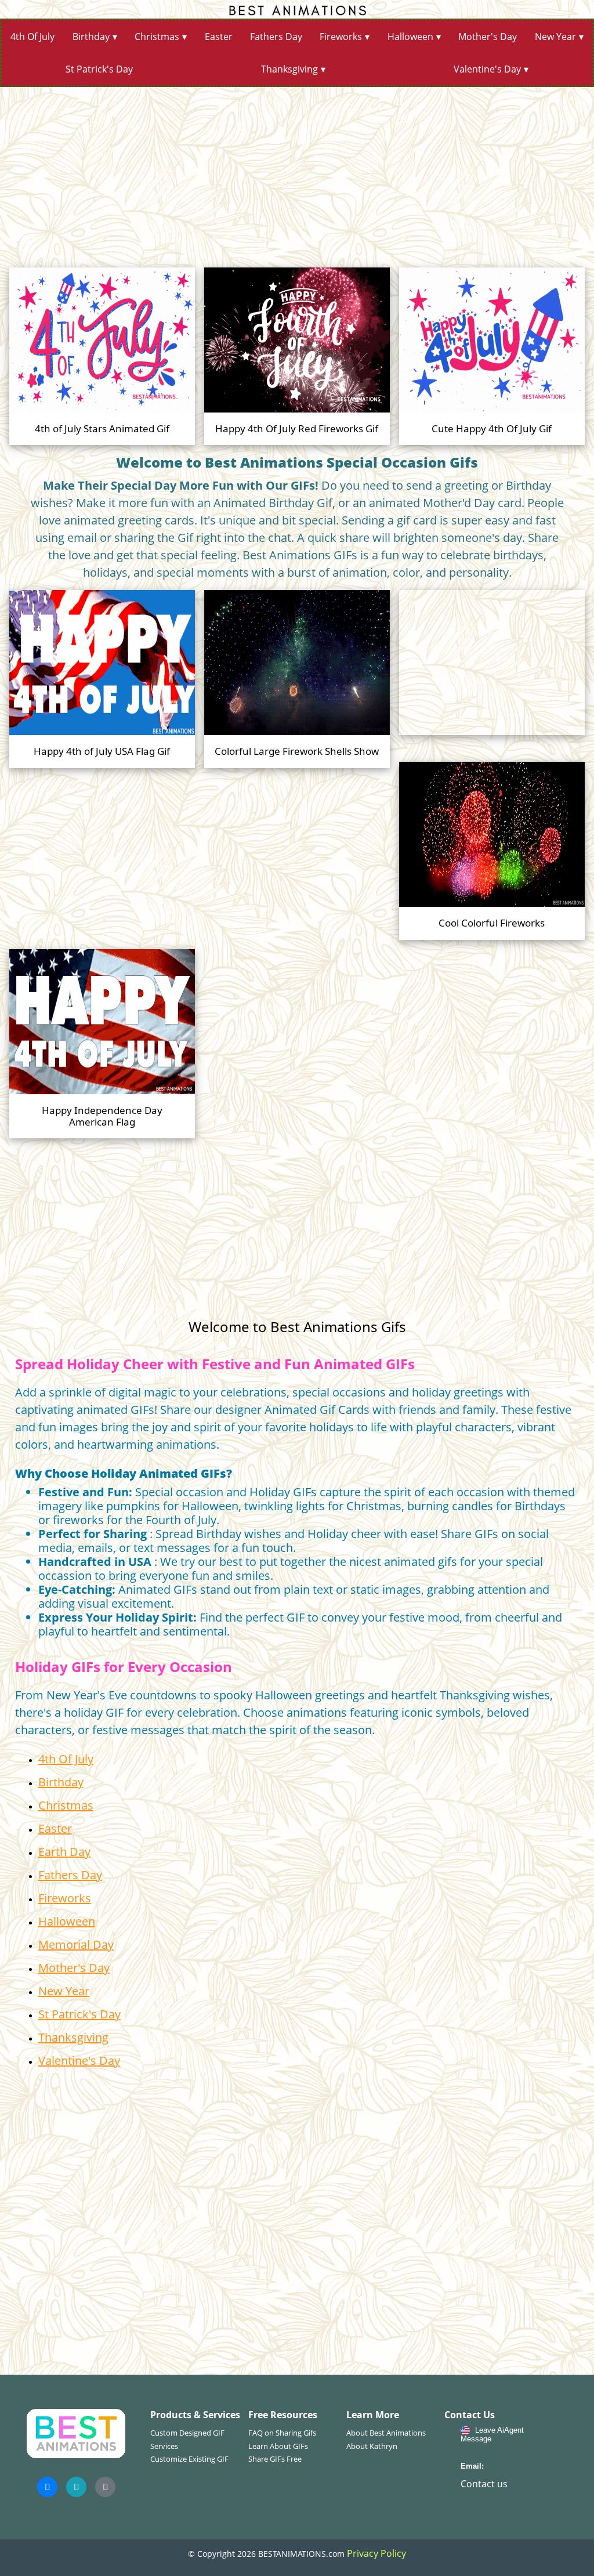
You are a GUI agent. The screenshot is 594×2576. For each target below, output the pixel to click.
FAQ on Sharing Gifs (282, 2433)
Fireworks (341, 37)
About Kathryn (372, 2446)
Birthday (91, 37)
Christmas (157, 37)
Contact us (484, 2484)
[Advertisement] (297, 173)
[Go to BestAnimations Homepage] (297, 9)
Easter (219, 37)
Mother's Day (488, 37)
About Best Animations (386, 2433)
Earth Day (64, 1852)
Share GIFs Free (275, 2459)
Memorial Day (76, 1944)
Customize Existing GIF (189, 2459)
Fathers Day (276, 37)
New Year (555, 37)
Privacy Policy (376, 2553)
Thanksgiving (289, 69)
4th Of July (32, 37)
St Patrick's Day (99, 69)
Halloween (410, 37)
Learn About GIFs (278, 2446)
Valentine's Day (487, 69)
